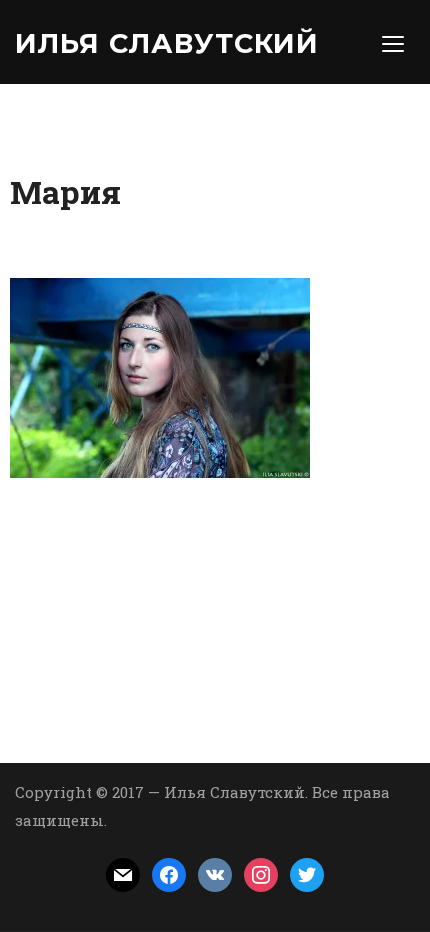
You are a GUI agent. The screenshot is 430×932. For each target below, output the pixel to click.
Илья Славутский (167, 43)
